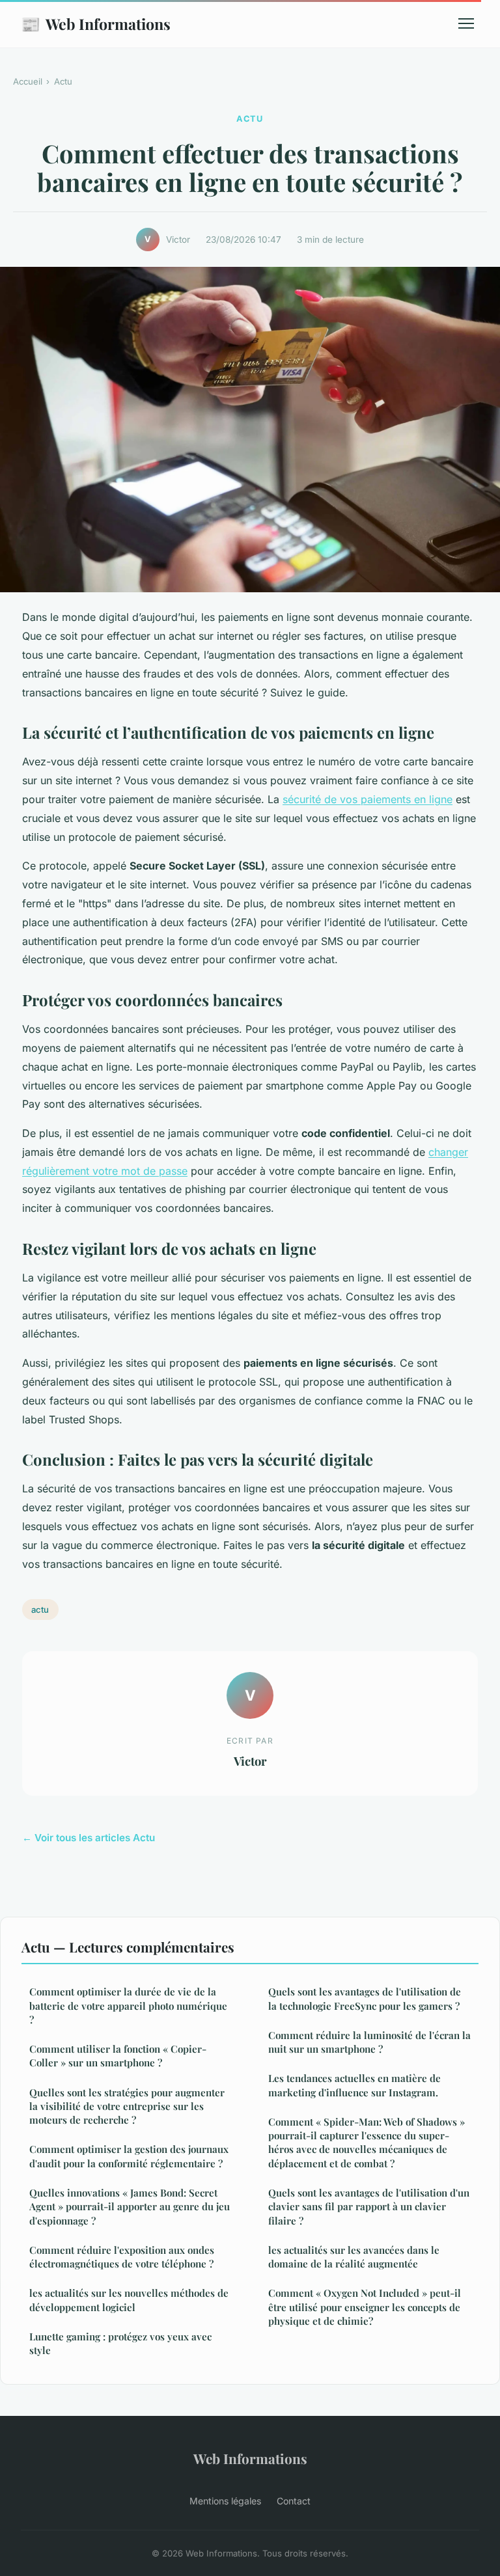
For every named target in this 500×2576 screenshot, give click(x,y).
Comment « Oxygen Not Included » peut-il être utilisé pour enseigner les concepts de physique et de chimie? (365, 2307)
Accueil (28, 81)
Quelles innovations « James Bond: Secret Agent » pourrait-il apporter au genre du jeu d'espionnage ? (130, 2207)
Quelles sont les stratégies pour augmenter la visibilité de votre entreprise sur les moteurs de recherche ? (127, 2106)
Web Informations (96, 23)
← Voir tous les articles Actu (89, 1838)
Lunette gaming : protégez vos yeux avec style (120, 2343)
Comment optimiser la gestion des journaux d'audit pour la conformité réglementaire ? (129, 2156)
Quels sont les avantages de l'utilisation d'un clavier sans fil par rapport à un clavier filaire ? (369, 2207)
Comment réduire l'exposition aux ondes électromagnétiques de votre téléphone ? (122, 2257)
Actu (63, 81)
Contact (294, 2501)
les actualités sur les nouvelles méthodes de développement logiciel (129, 2300)
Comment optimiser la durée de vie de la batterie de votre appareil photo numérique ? (128, 2006)
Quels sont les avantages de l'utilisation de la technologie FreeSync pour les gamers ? (365, 1998)
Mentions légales (225, 2501)
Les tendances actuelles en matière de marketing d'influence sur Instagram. (354, 2085)
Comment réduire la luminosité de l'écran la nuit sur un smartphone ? (369, 2042)
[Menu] (466, 23)
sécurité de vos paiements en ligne (368, 799)
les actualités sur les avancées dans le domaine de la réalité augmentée (354, 2257)
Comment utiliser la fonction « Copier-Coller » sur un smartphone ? (118, 2056)
